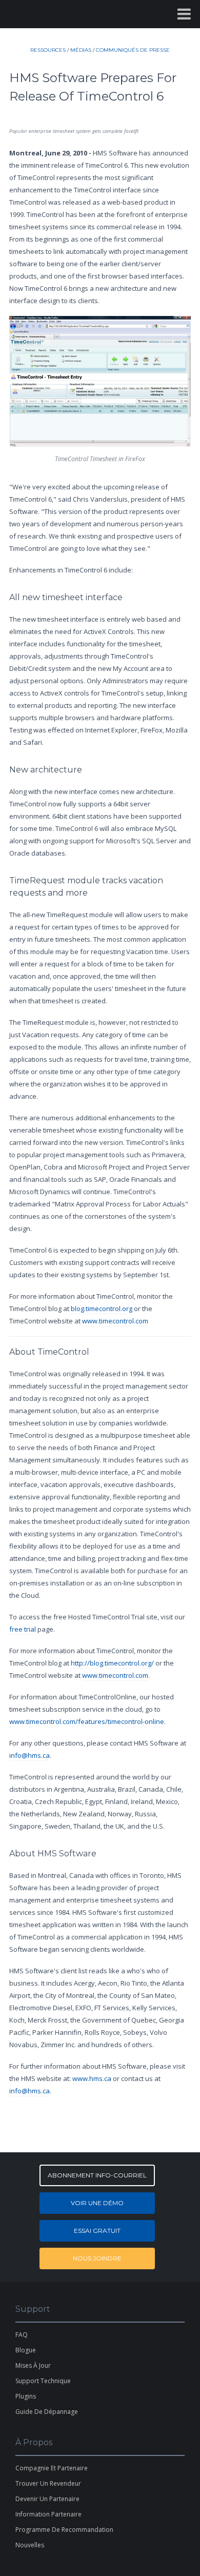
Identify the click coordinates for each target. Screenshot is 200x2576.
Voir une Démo (97, 2203)
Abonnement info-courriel (97, 2175)
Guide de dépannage (47, 2412)
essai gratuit (97, 2231)
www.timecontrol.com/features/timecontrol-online (87, 1721)
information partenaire (48, 2514)
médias (81, 50)
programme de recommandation (64, 2530)
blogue (26, 2350)
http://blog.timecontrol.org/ (112, 1663)
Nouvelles (30, 2545)
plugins (26, 2396)
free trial (23, 1629)
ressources (48, 50)
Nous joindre (97, 2258)
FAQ (22, 2335)
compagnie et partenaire (52, 2468)
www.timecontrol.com (115, 1321)
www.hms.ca (92, 2078)
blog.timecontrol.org (102, 1309)
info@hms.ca (29, 1755)
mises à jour (33, 2365)
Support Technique (43, 2381)
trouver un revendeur (48, 2483)
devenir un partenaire (47, 2499)
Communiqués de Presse (133, 50)
